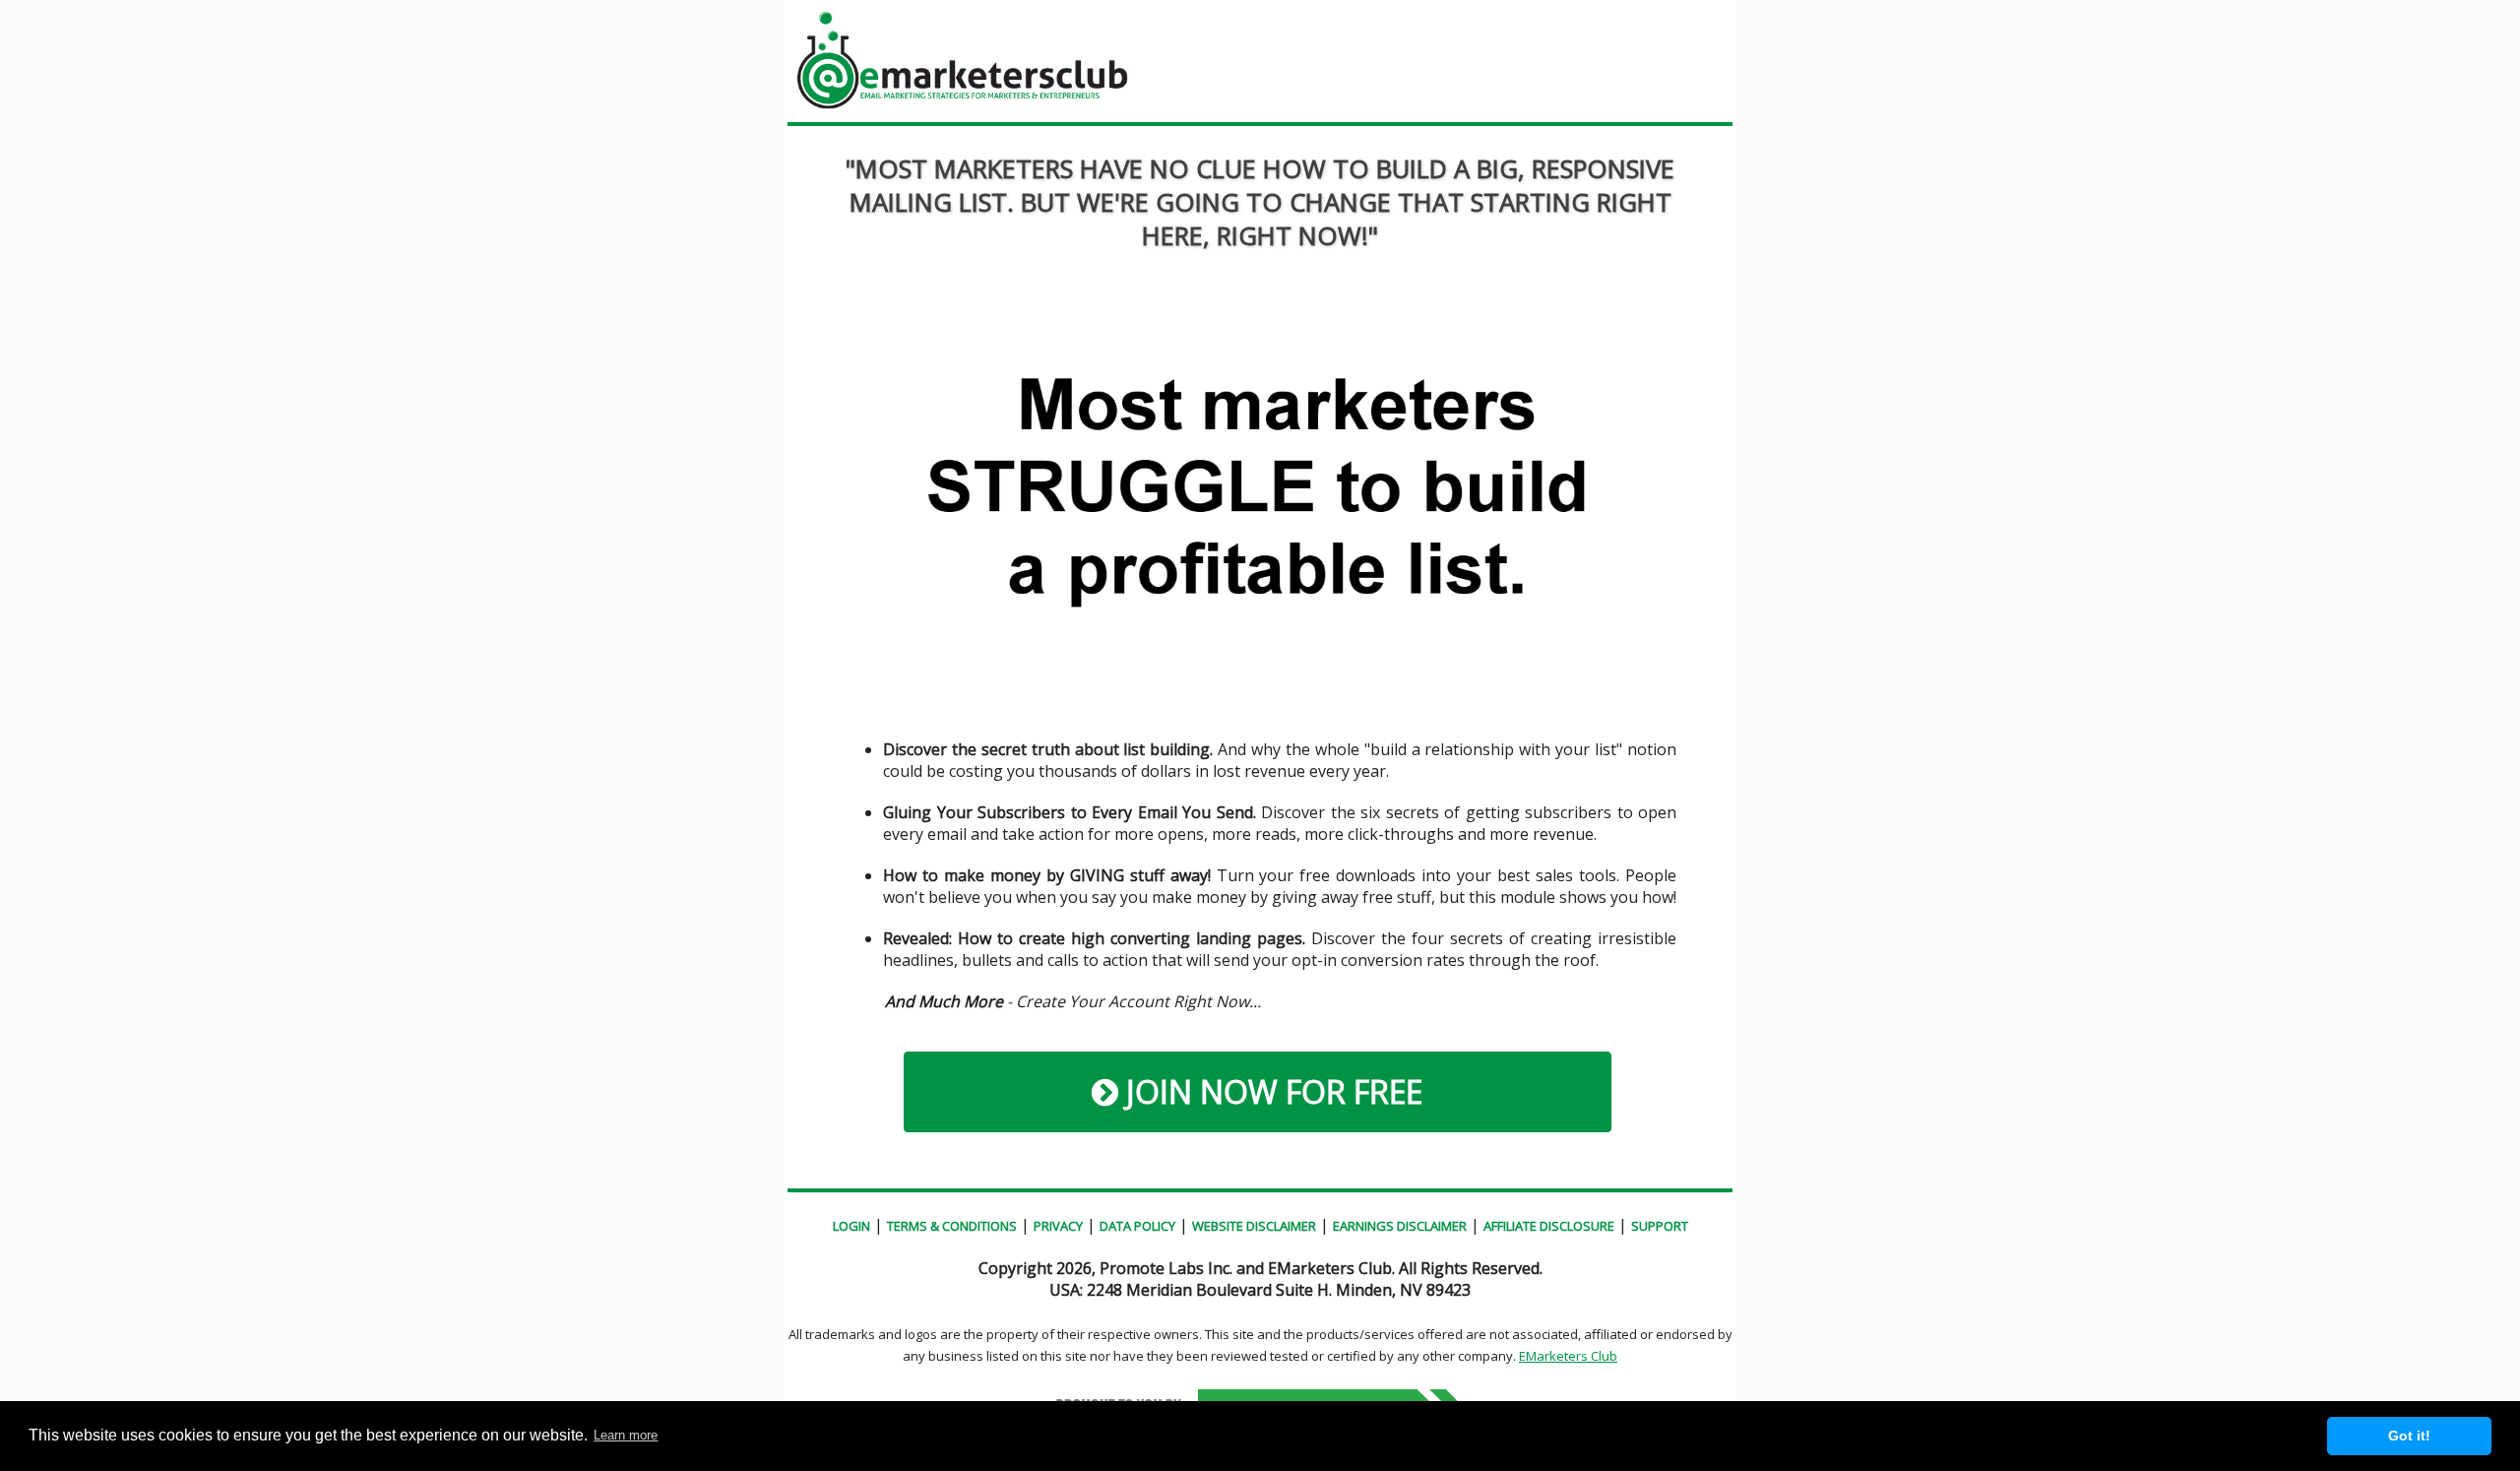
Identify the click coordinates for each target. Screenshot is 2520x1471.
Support (1660, 1226)
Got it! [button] (2409, 1436)
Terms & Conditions (952, 1226)
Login (851, 1226)
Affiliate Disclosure (1549, 1226)
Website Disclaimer (1254, 1226)
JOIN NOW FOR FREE (1270, 1091)
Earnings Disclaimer (1400, 1226)
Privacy (1058, 1226)
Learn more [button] (626, 1435)
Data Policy (1137, 1226)
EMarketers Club (1568, 1356)
